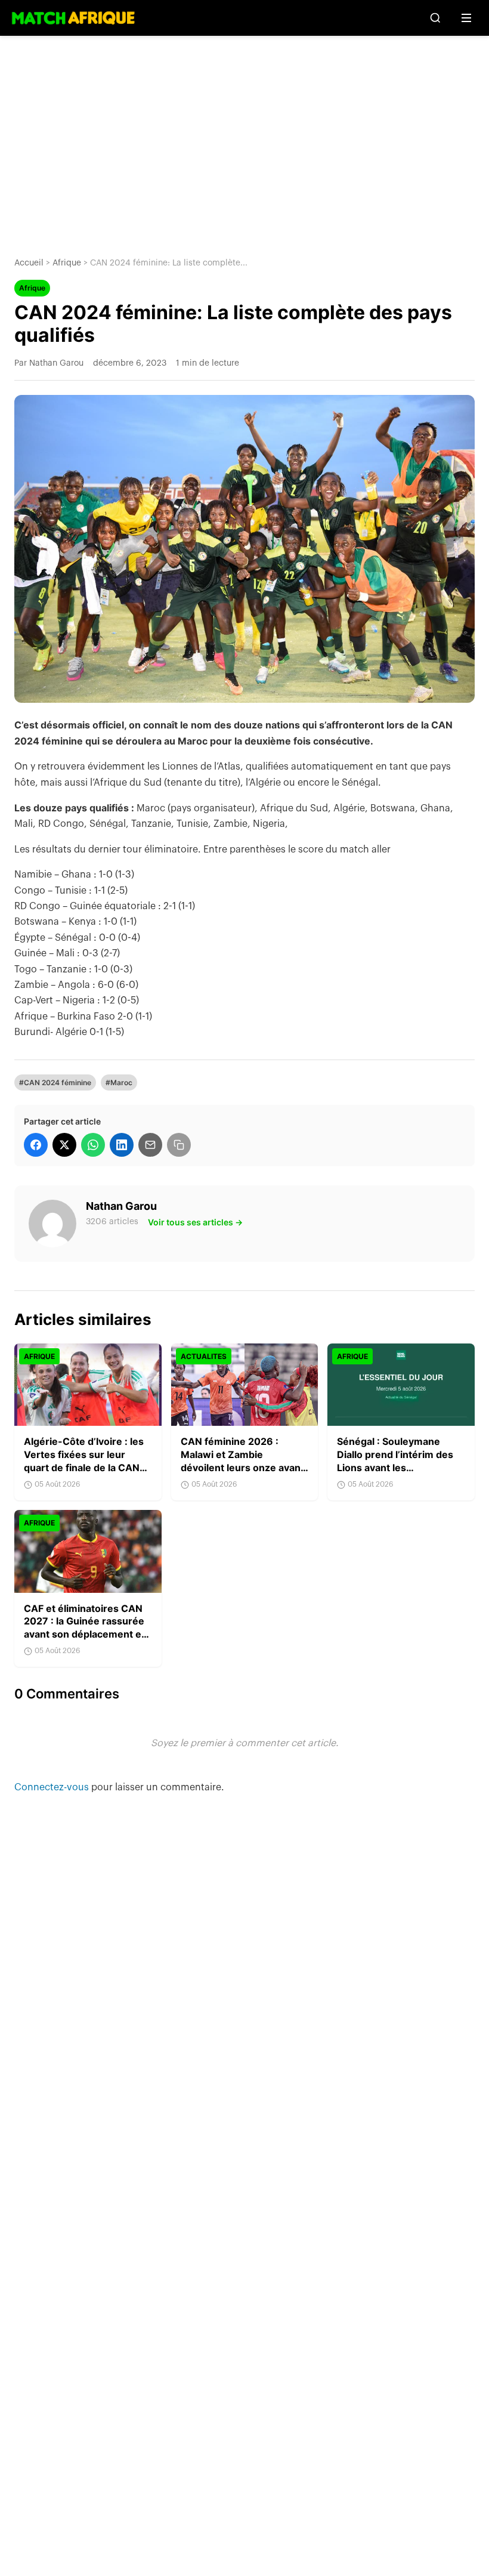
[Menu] (466, 18)
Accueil (29, 263)
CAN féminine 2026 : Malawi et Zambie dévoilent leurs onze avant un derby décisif (242, 1461)
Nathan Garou (121, 1206)
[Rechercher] (435, 18)
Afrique (67, 263)
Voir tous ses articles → (195, 1222)
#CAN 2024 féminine (55, 1082)
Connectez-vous (53, 1787)
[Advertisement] (244, 137)
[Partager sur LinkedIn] (122, 1145)
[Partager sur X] (64, 1145)
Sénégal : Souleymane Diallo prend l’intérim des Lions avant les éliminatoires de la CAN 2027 (395, 1467)
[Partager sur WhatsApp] (93, 1145)
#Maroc (119, 1082)
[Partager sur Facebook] (36, 1145)
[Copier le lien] (179, 1145)
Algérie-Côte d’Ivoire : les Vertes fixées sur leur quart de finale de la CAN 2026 (84, 1461)
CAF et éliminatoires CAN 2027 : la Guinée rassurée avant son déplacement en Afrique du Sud (86, 1628)
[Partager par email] (150, 1145)
